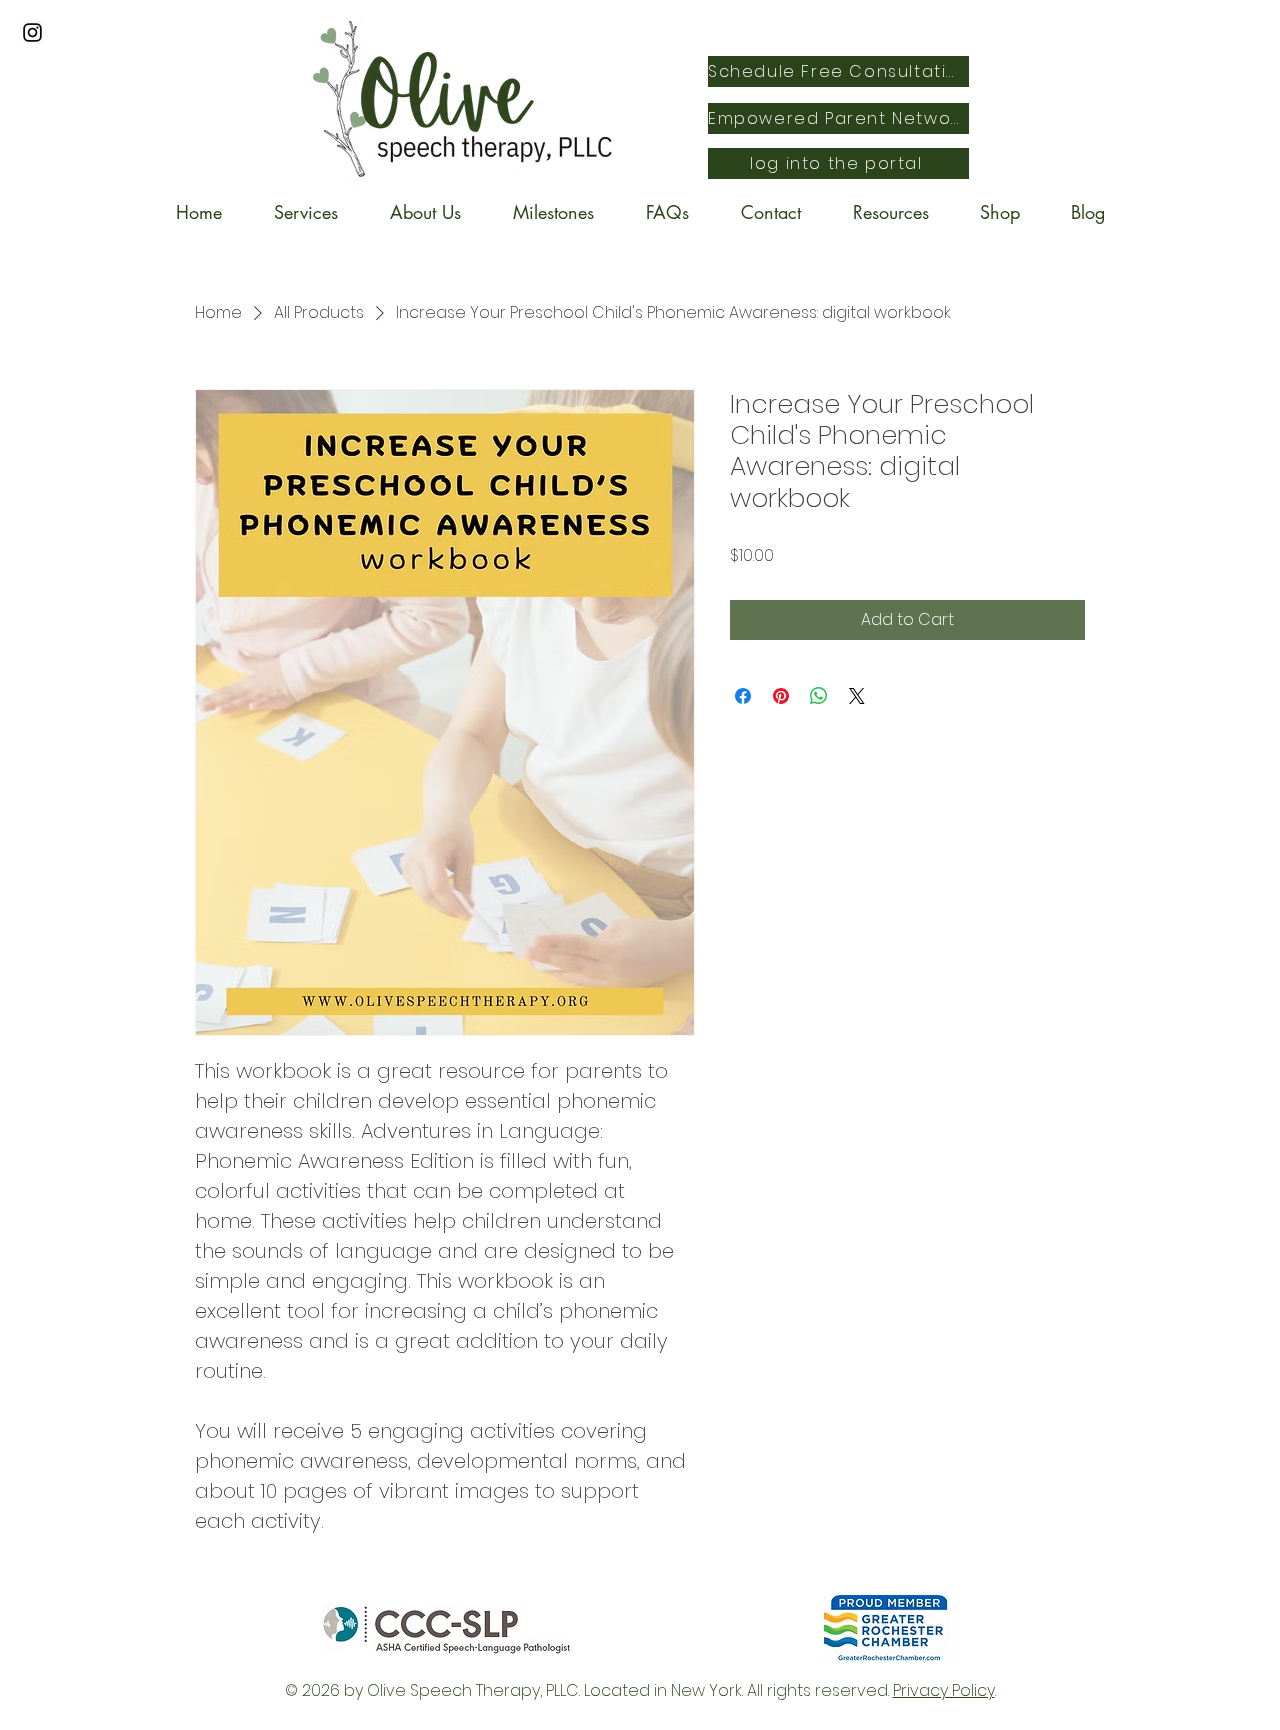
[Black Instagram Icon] (32, 32)
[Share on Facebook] (743, 696)
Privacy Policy (944, 1690)
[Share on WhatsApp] (819, 696)
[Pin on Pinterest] (781, 696)
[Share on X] (857, 696)
